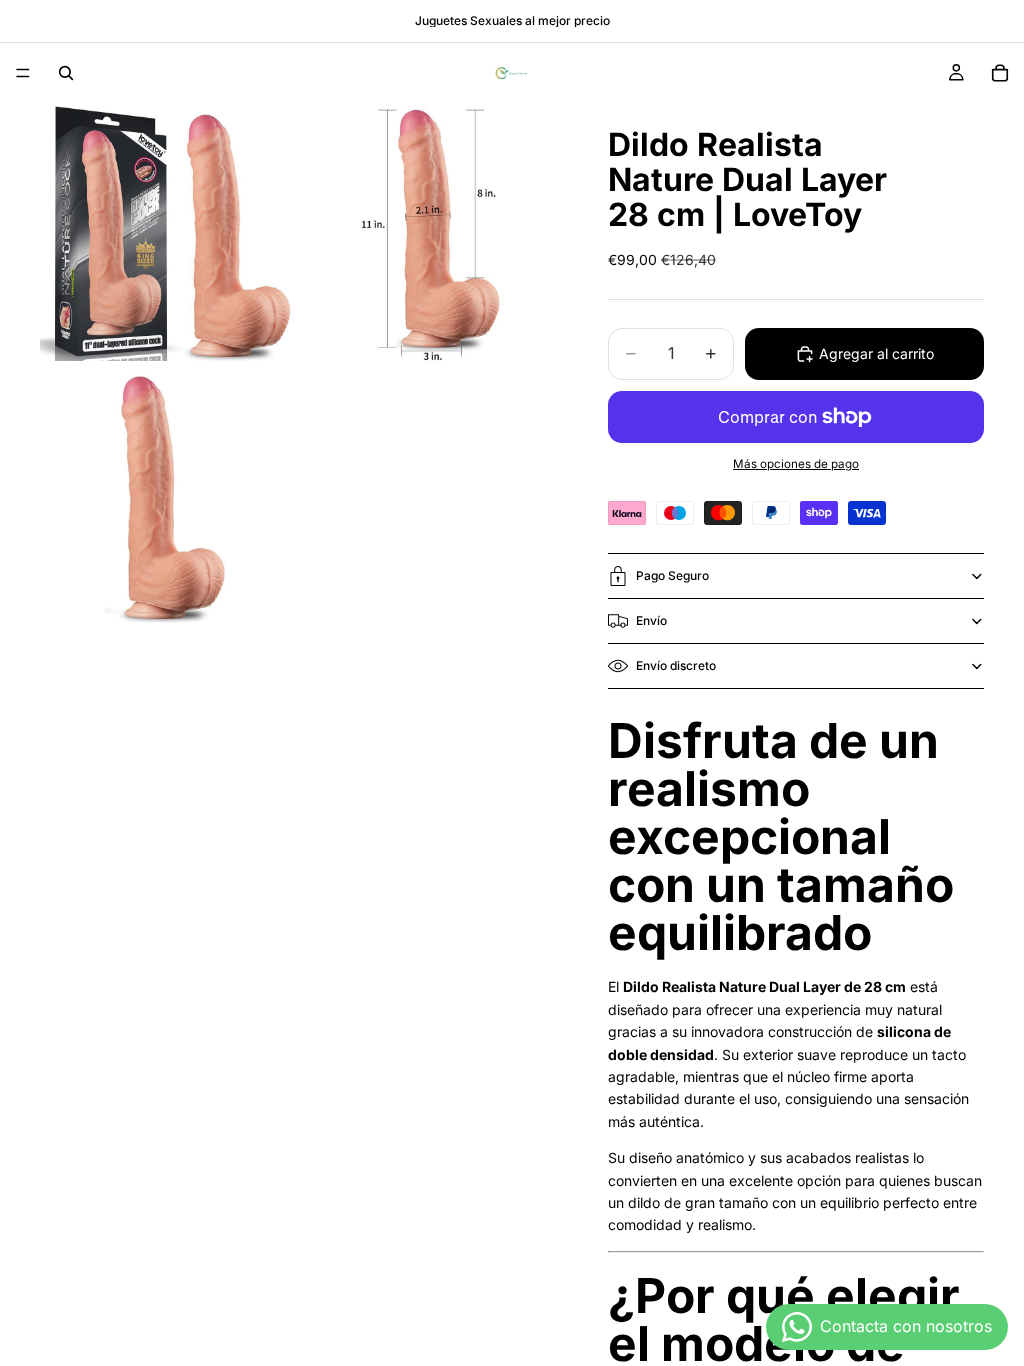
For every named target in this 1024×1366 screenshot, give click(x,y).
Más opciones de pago (796, 464)
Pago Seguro (672, 575)
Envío (651, 620)
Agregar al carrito (876, 353)
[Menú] (23, 73)
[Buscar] (66, 73)
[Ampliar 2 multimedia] (431, 232)
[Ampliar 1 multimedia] (169, 232)
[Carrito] (1000, 73)
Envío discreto (676, 665)
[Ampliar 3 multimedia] (169, 494)
